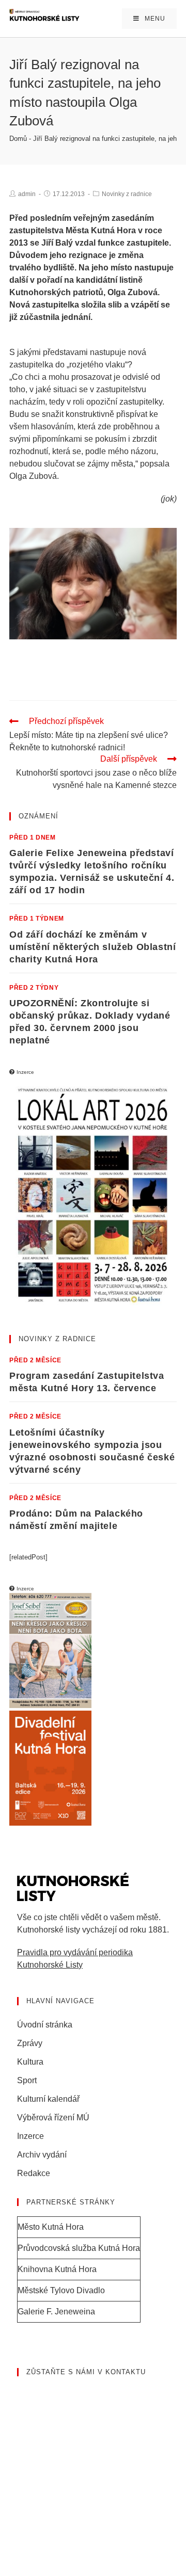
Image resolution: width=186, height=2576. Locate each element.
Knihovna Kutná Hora (57, 2269)
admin (27, 194)
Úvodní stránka (45, 2025)
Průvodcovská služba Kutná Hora (79, 2248)
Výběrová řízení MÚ (53, 2118)
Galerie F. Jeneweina (56, 2312)
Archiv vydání (42, 2155)
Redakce (34, 2173)
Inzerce (30, 2136)
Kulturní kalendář (48, 2099)
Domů (18, 139)
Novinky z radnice (127, 194)
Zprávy (30, 2043)
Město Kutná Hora (51, 2227)
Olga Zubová (133, 292)
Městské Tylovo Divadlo (61, 2290)
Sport (27, 2080)
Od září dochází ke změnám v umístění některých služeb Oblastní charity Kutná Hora (92, 947)
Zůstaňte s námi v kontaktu (86, 2372)
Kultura (30, 2062)
